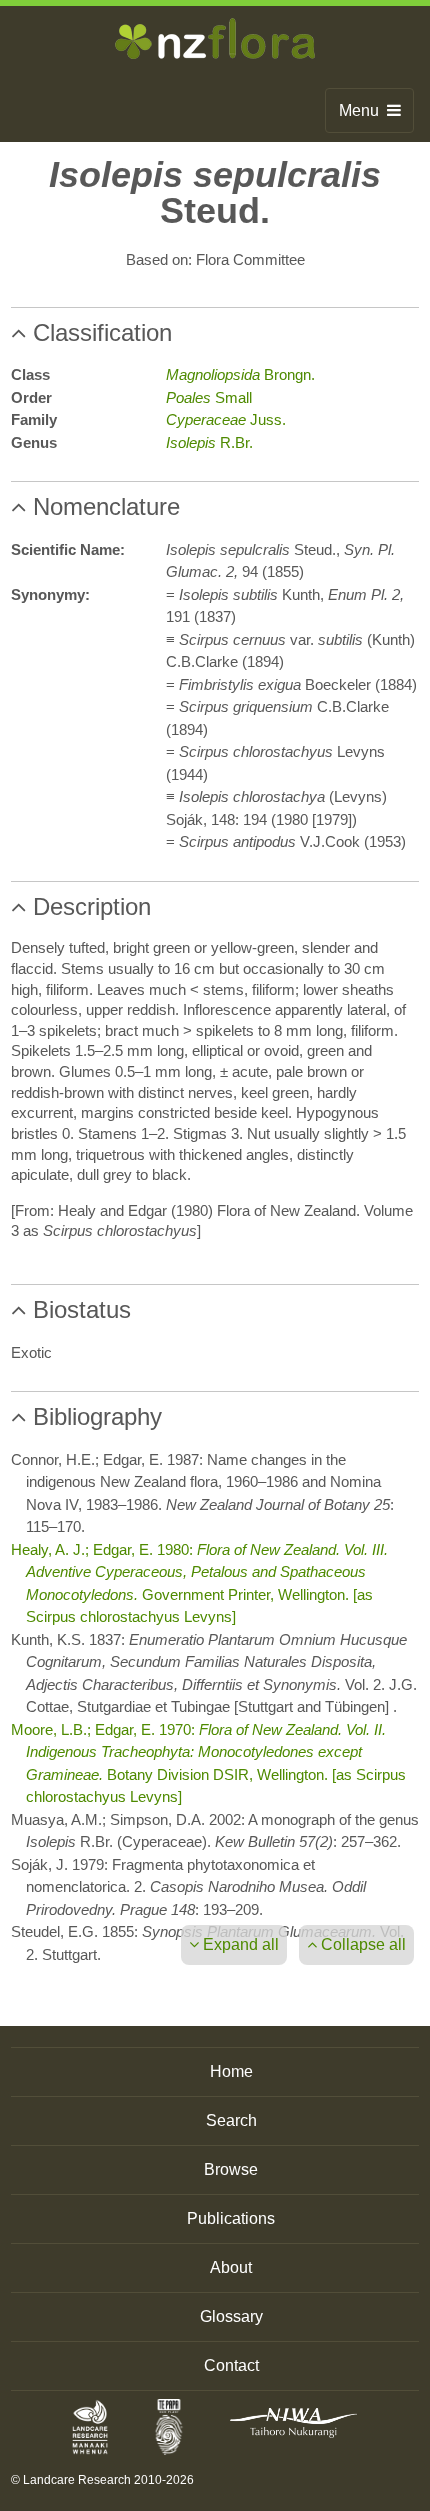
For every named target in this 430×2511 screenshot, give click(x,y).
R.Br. (209, 442)
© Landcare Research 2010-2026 (102, 2480)
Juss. (226, 419)
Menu (363, 110)
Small (209, 397)
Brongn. (240, 374)
